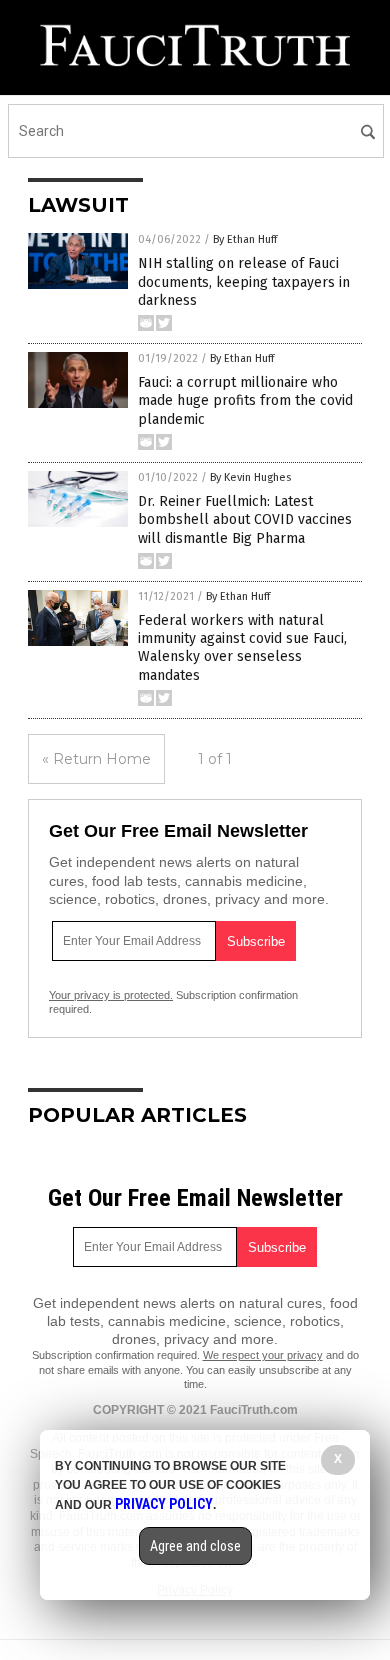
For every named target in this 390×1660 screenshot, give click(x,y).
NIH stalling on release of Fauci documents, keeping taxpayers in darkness (244, 281)
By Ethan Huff (245, 239)
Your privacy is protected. (111, 995)
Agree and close (195, 1546)
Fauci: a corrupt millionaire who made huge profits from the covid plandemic (245, 400)
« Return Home (96, 759)
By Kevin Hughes (250, 477)
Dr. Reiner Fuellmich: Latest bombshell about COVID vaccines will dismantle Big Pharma (245, 519)
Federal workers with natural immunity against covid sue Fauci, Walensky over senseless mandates (242, 648)
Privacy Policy (164, 1504)
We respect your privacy (263, 1355)
